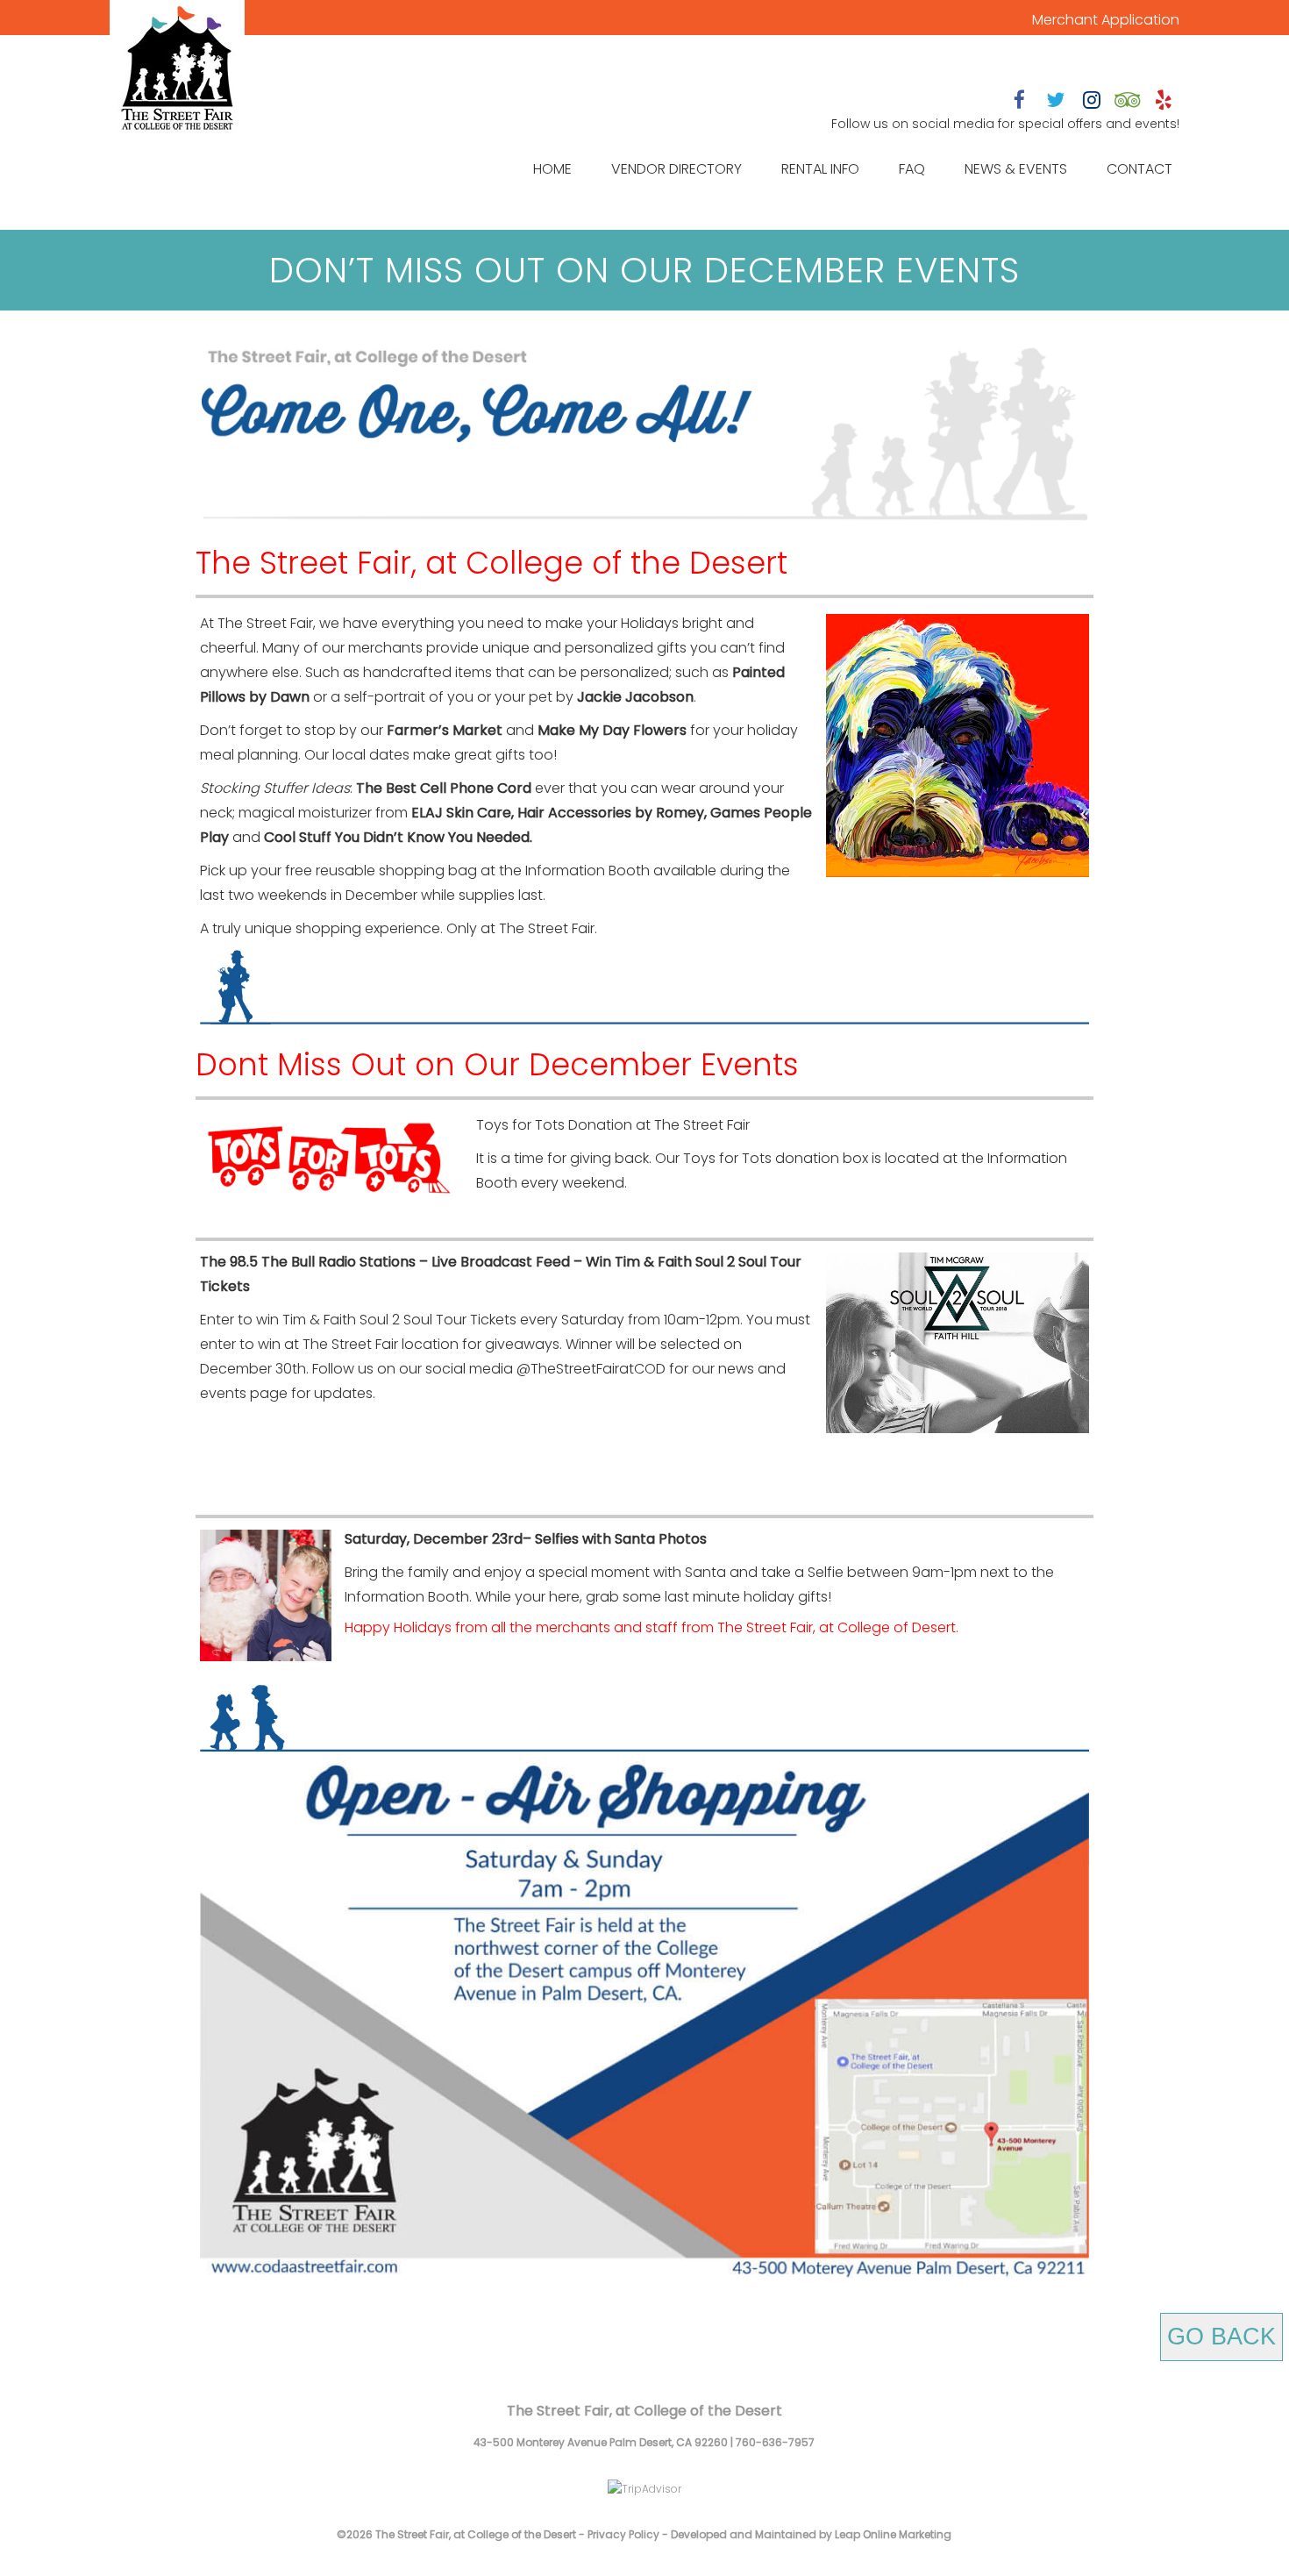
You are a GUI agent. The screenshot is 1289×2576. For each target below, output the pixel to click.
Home (552, 169)
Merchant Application (1106, 20)
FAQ (912, 169)
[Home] (177, 70)
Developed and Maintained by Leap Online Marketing (811, 2534)
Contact (1139, 169)
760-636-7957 (775, 2442)
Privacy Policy (623, 2534)
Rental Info (820, 169)
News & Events (1016, 169)
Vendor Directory (677, 169)
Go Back (1221, 2337)
